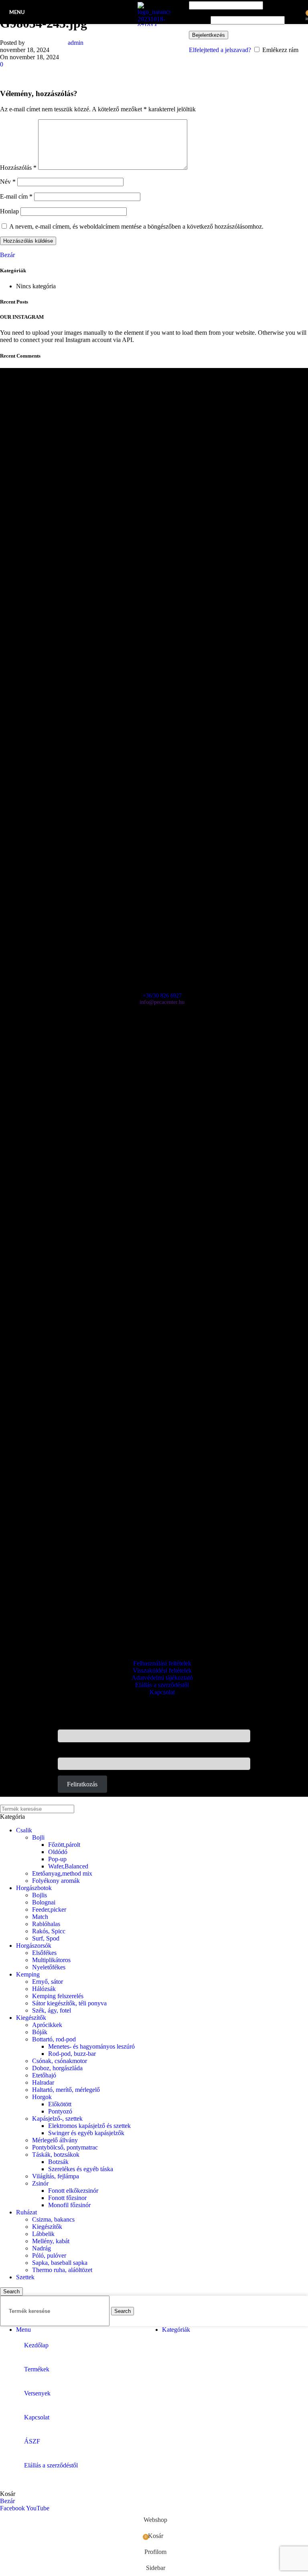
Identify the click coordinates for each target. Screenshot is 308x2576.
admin (76, 43)
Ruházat (26, 2212)
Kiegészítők (31, 2018)
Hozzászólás (18, 168)
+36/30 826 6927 (162, 996)
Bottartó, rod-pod (54, 2039)
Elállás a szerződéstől (162, 1685)
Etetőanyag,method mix (62, 1873)
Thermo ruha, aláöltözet (62, 2270)
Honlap (9, 211)
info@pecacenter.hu (162, 1002)
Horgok (42, 2097)
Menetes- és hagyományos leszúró (91, 2046)
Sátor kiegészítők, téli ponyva (69, 2003)
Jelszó (199, 20)
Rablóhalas (46, 1924)
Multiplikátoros (51, 1960)
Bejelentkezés (209, 35)
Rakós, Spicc (49, 1931)
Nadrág (42, 2248)
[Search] (182, 12)
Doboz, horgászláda (57, 2068)
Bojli (38, 1837)
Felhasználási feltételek (162, 1663)
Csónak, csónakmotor (60, 2061)
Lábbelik (43, 2234)
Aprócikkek (47, 2025)
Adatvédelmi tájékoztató (162, 1678)
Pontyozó (60, 2111)
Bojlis (40, 1895)
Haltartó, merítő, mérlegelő (66, 2090)
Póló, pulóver (49, 2255)
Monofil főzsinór (69, 2205)
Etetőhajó (44, 2075)
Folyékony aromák (56, 1881)
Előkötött (60, 2104)
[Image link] (154, 375)
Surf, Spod (46, 1938)
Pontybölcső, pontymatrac (65, 2147)
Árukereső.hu (154, 1633)
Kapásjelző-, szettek (57, 2119)
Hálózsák (44, 1989)
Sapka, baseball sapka (60, 2263)
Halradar (43, 2082)
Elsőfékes (44, 1953)
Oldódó (58, 1852)
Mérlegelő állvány (55, 2140)
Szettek (25, 2277)
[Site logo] (154, 26)
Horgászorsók (34, 1946)
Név (8, 182)
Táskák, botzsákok (56, 2155)
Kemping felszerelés (58, 1996)
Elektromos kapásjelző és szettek (89, 2126)
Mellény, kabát (51, 2241)
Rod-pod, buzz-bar (72, 2054)
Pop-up (57, 1859)
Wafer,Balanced (68, 1866)
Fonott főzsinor (67, 2198)
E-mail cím (16, 196)
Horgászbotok (34, 1888)
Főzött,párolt (64, 1845)
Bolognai (44, 1902)
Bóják (40, 2032)
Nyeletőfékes (49, 1967)
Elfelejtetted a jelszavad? (220, 50)
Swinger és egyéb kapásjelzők (86, 2133)
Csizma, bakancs (53, 2219)
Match (40, 1917)
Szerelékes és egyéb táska (81, 2169)
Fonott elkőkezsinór (73, 2191)
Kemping (28, 1974)
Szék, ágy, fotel (52, 2010)
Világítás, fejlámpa (56, 2176)
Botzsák (58, 2162)
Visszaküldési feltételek (162, 1670)
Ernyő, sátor (48, 1982)
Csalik (24, 1830)
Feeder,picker (49, 1909)
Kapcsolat (162, 1692)
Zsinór (40, 2183)
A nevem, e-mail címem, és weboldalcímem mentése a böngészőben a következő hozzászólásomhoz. (136, 226)
